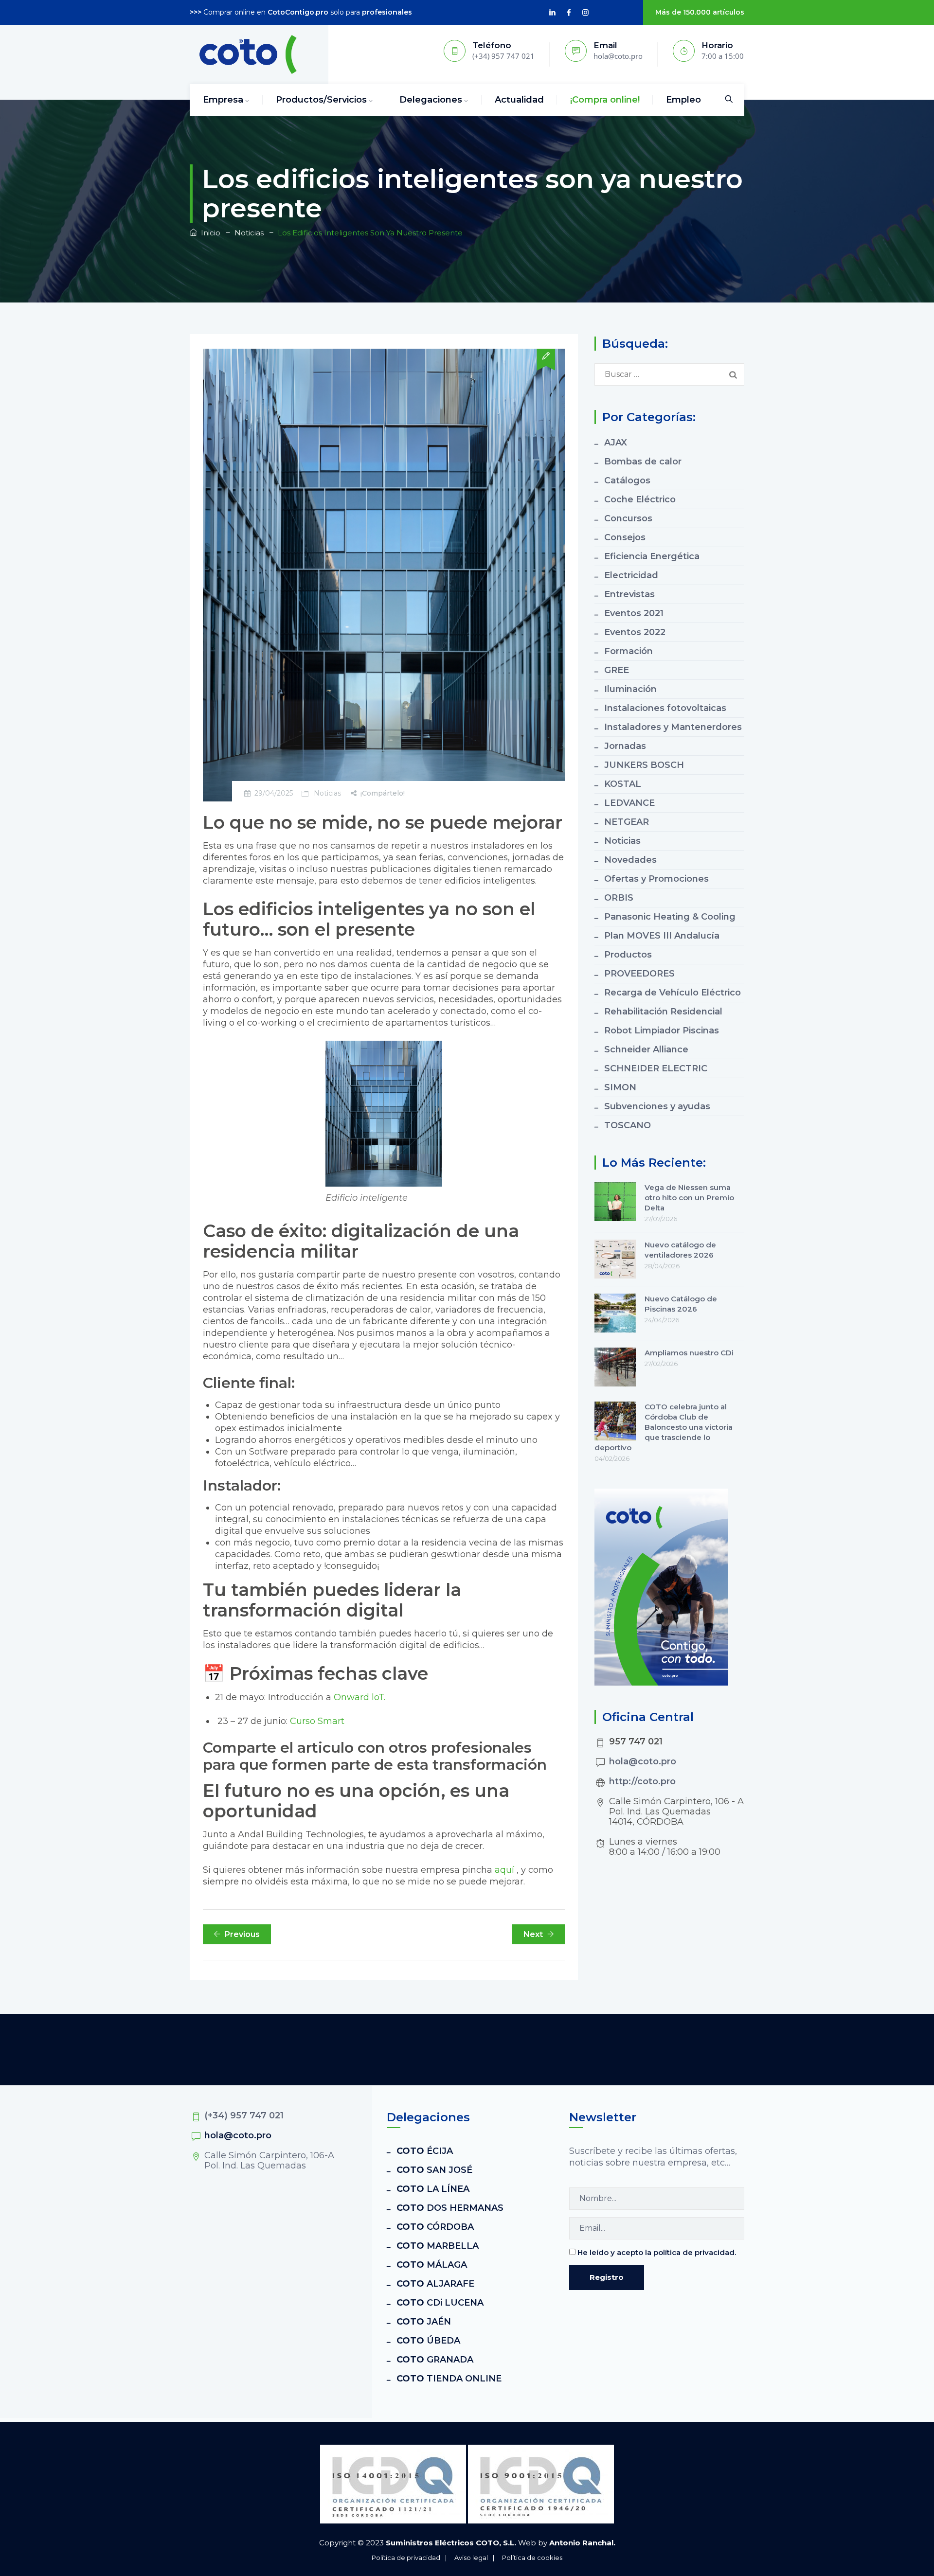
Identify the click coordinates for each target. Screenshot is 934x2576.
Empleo (683, 100)
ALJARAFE (435, 2284)
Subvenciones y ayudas (657, 1106)
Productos (628, 955)
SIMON (620, 1087)
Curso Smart (316, 1721)
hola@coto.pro (643, 1761)
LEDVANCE (629, 803)
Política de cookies (532, 2558)
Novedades (630, 860)
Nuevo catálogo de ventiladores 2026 (680, 1250)
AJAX (616, 443)
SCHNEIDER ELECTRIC (656, 1068)
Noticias (327, 793)
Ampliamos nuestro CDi (689, 1353)
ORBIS (619, 898)
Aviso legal (471, 2558)
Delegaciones (431, 100)
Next (533, 1934)
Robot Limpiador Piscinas (662, 1030)
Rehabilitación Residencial (663, 1012)
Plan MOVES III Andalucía (662, 936)
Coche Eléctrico (640, 499)
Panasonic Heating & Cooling (670, 917)
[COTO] (248, 54)
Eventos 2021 (634, 613)
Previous (242, 1934)
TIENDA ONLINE (449, 2379)
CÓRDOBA (435, 2227)
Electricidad (631, 575)
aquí (504, 1870)
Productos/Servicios (321, 100)
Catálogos (627, 480)
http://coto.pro (642, 1781)
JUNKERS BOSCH (644, 765)
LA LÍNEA (433, 2189)
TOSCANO (628, 1125)
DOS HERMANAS (450, 2208)
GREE (617, 670)
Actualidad (519, 100)
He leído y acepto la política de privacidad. (657, 2252)
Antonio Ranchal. (582, 2543)
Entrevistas (629, 594)
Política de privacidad (406, 2558)
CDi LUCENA (440, 2303)
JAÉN (424, 2322)
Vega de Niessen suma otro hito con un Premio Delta (689, 1198)
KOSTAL (623, 784)
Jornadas (625, 746)
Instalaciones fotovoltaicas (665, 708)
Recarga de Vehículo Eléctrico (673, 993)
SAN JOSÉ (434, 2170)
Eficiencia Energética (652, 556)
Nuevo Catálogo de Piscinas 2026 (681, 1304)
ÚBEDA (428, 2341)
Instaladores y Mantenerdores (673, 727)
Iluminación (630, 689)
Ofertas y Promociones (656, 879)
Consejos (625, 537)
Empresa (223, 100)
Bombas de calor (643, 462)
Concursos (628, 518)
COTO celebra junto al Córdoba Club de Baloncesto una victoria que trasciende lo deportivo (664, 1427)
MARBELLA (438, 2246)
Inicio (209, 233)
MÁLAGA (432, 2265)
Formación (629, 651)
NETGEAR (627, 822)
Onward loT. (359, 1697)
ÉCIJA (425, 2151)
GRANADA (435, 2360)
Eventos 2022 (635, 632)
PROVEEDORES (639, 974)
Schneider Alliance (646, 1049)
